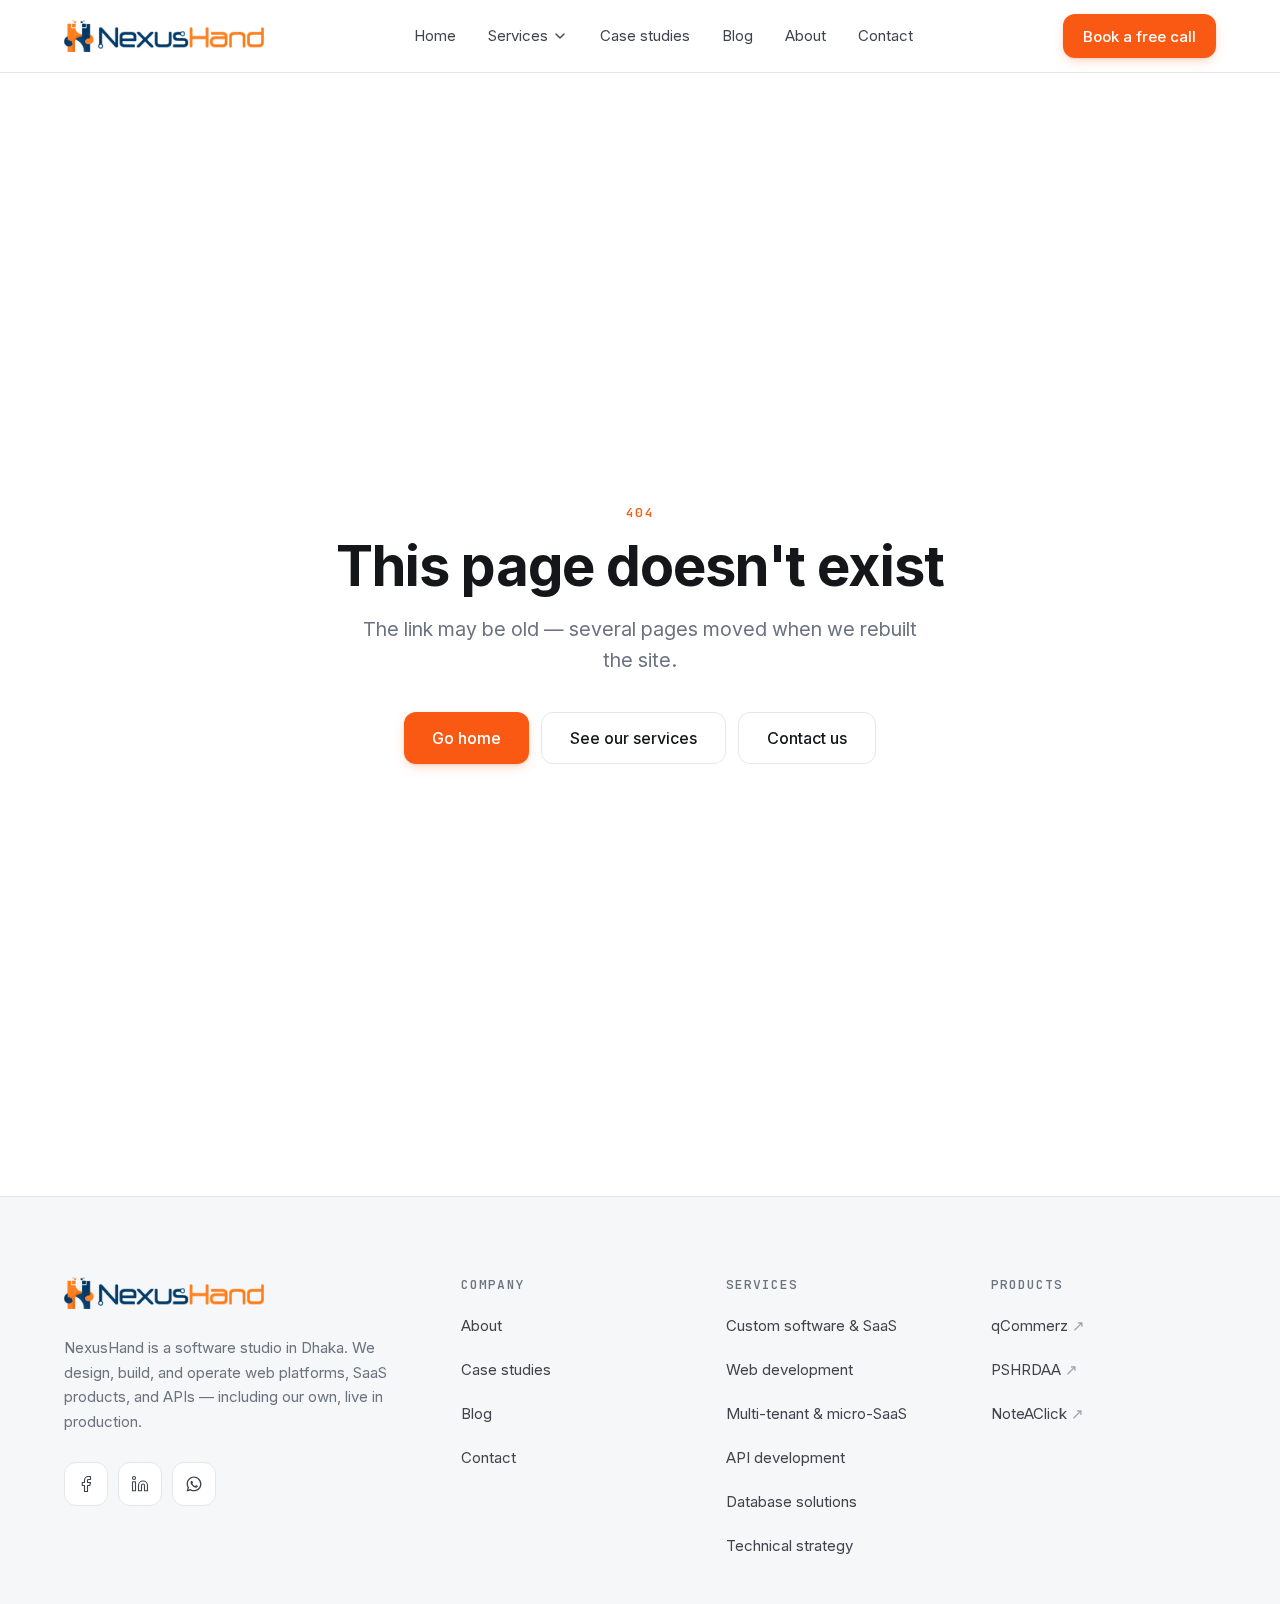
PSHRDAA (1034, 1369)
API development (785, 1457)
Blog (737, 35)
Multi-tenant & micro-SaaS (816, 1413)
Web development (789, 1369)
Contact (885, 35)
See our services (633, 738)
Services (518, 35)
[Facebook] (86, 1484)
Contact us (807, 738)
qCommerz (1038, 1325)
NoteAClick (1037, 1413)
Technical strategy (789, 1545)
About (805, 35)
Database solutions (791, 1501)
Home (435, 35)
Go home (466, 738)
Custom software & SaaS (811, 1325)
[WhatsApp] (194, 1484)
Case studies (645, 35)
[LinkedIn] (140, 1484)
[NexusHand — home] (164, 36)
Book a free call (1139, 36)
